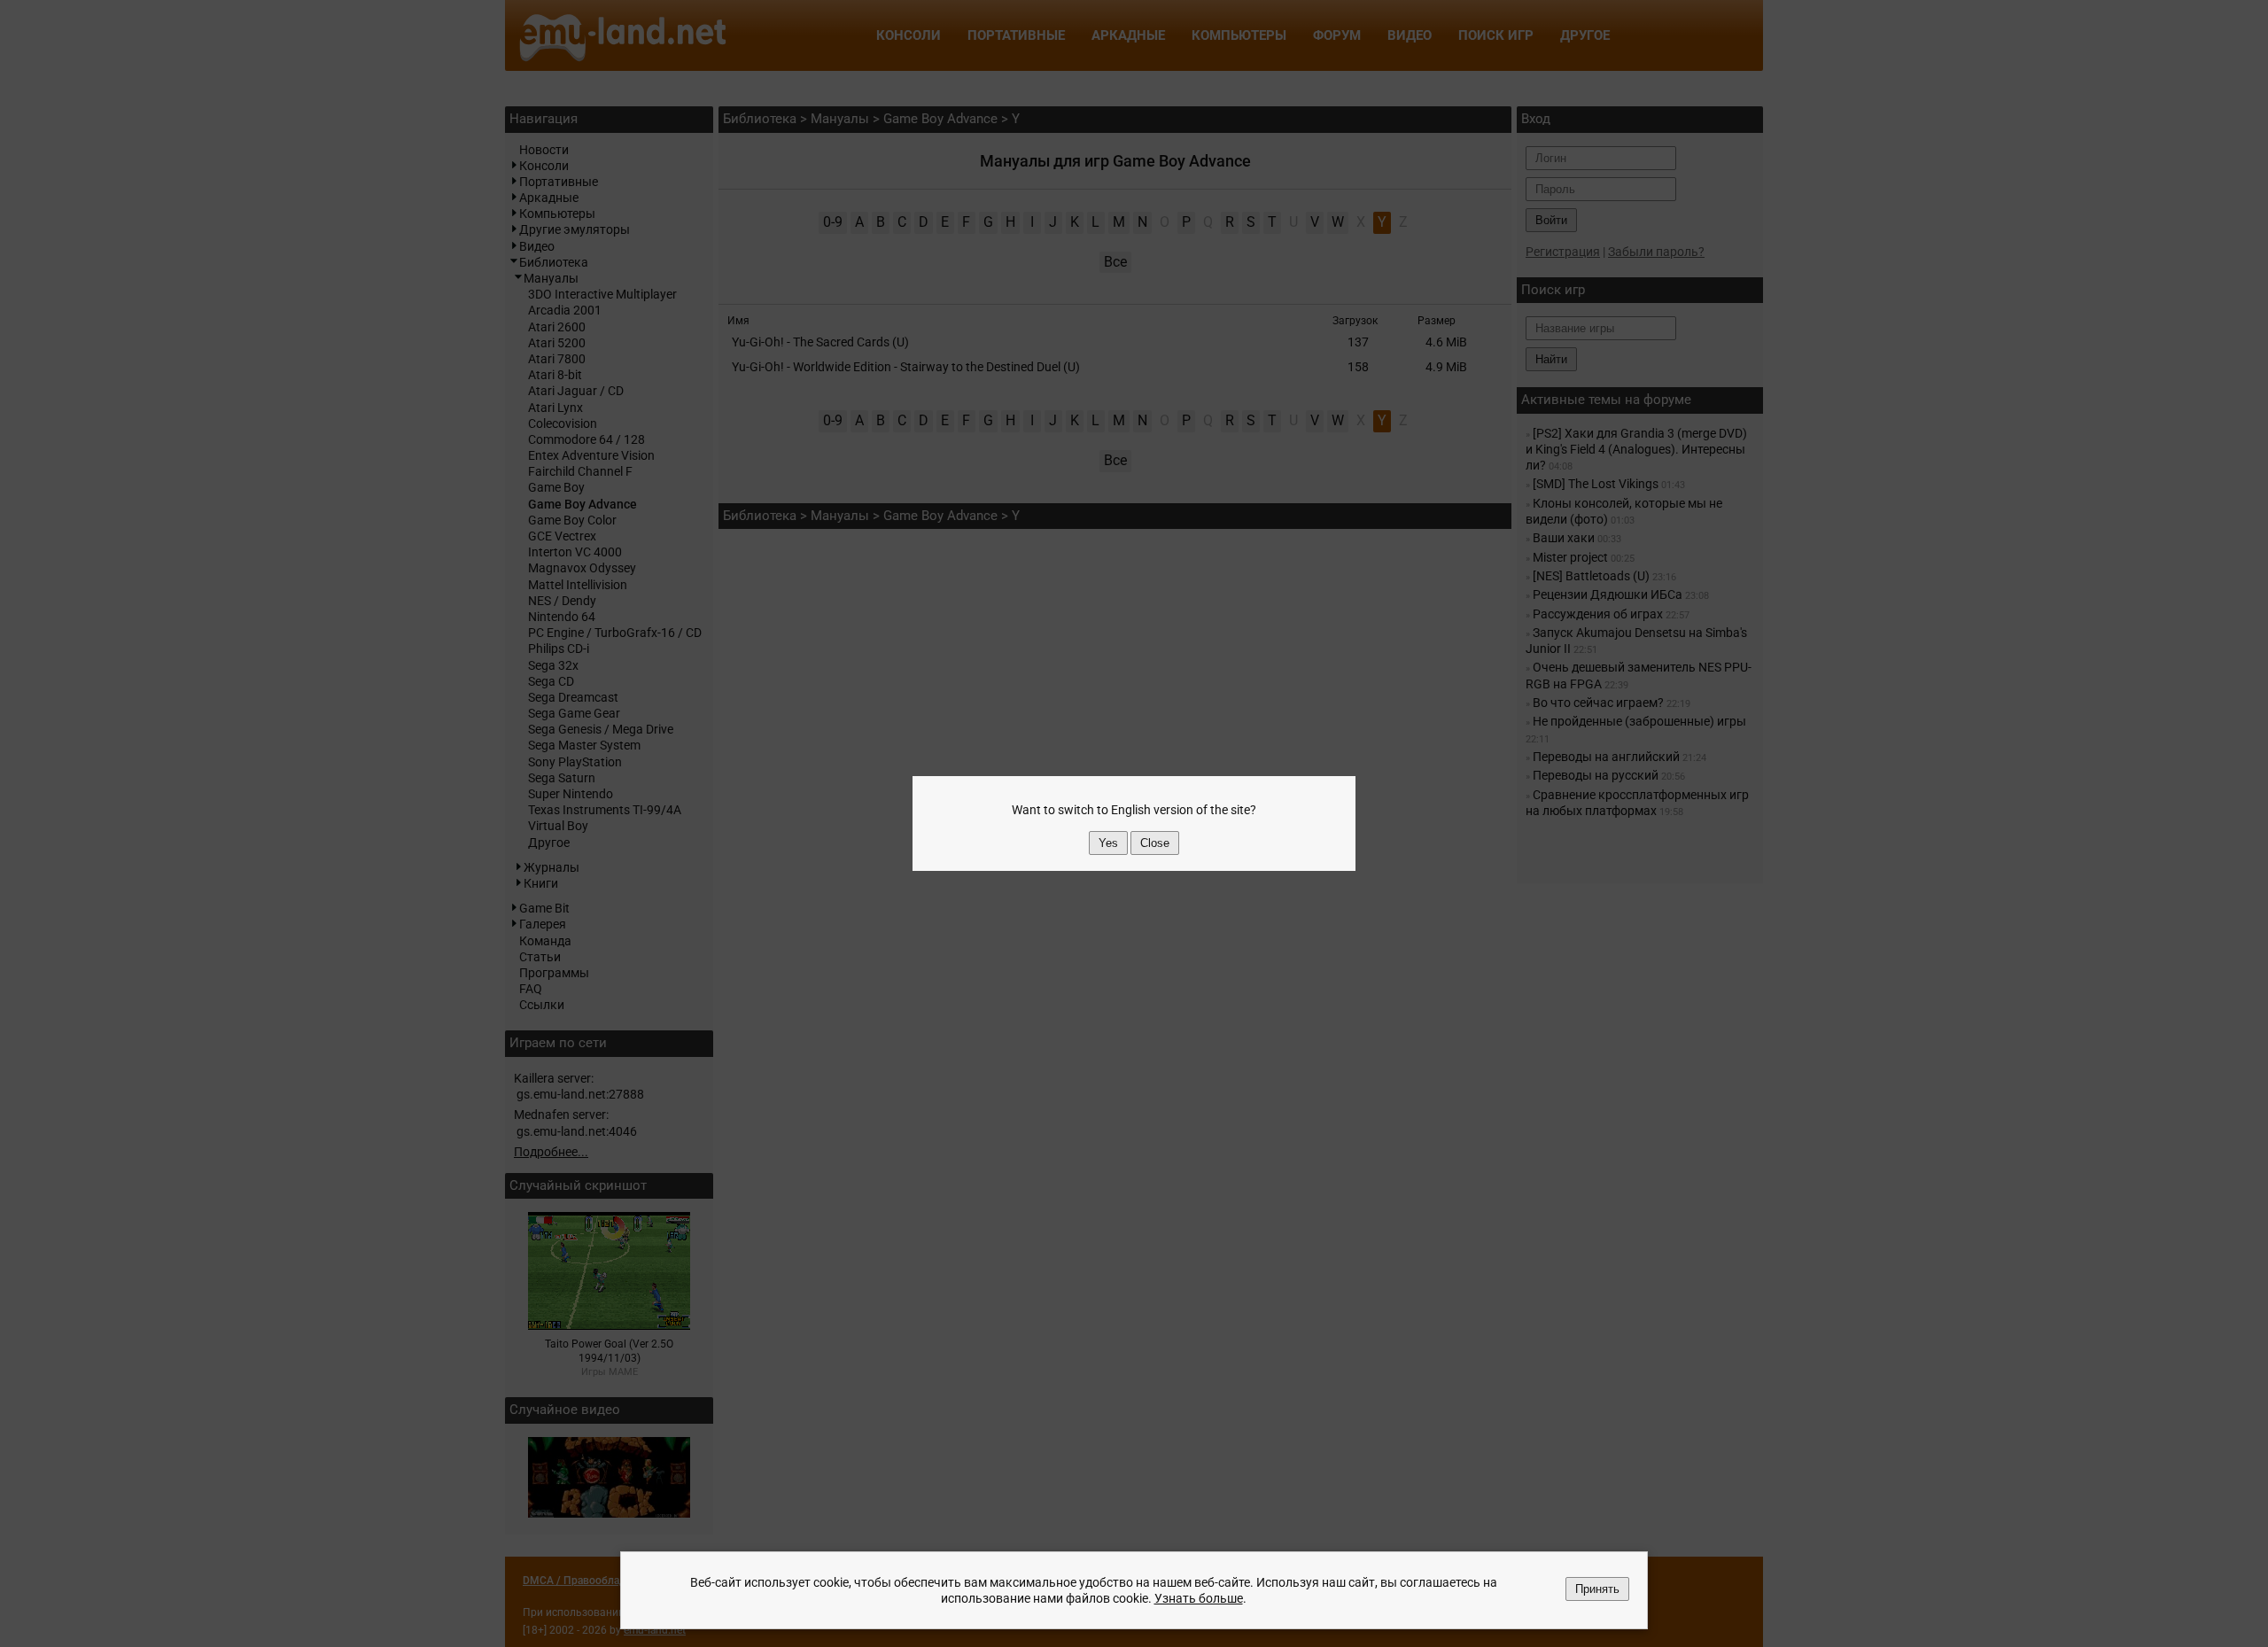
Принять (1597, 1589)
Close (1155, 843)
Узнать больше (1199, 1598)
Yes (1108, 843)
